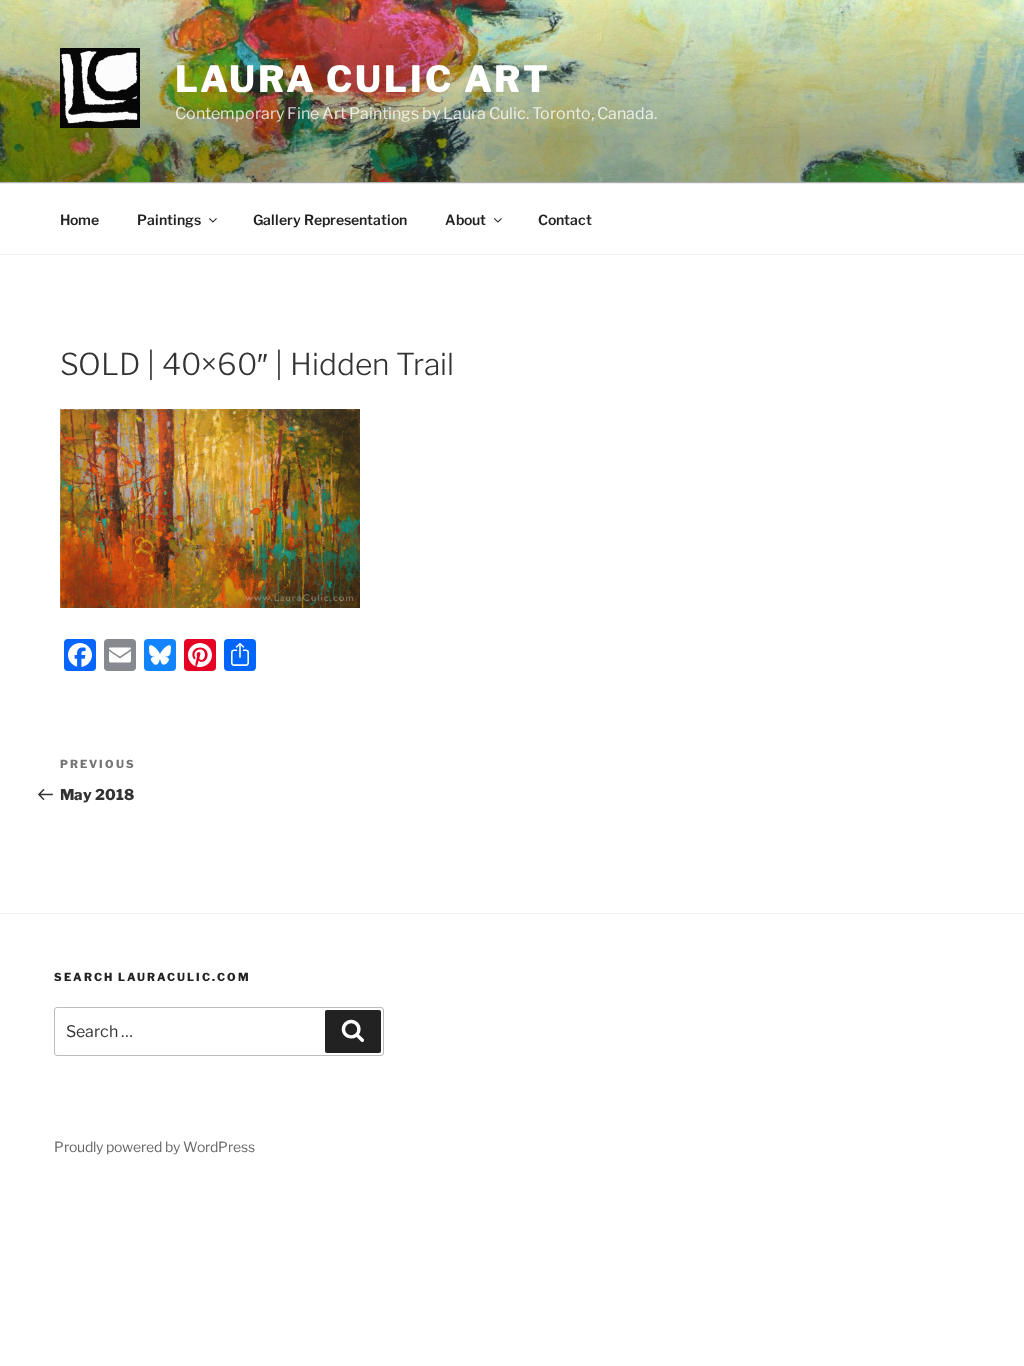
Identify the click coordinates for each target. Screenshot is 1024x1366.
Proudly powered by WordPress (154, 1146)
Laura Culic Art (363, 79)
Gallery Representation (330, 219)
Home (79, 219)
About (465, 219)
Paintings (169, 219)
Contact (565, 219)
